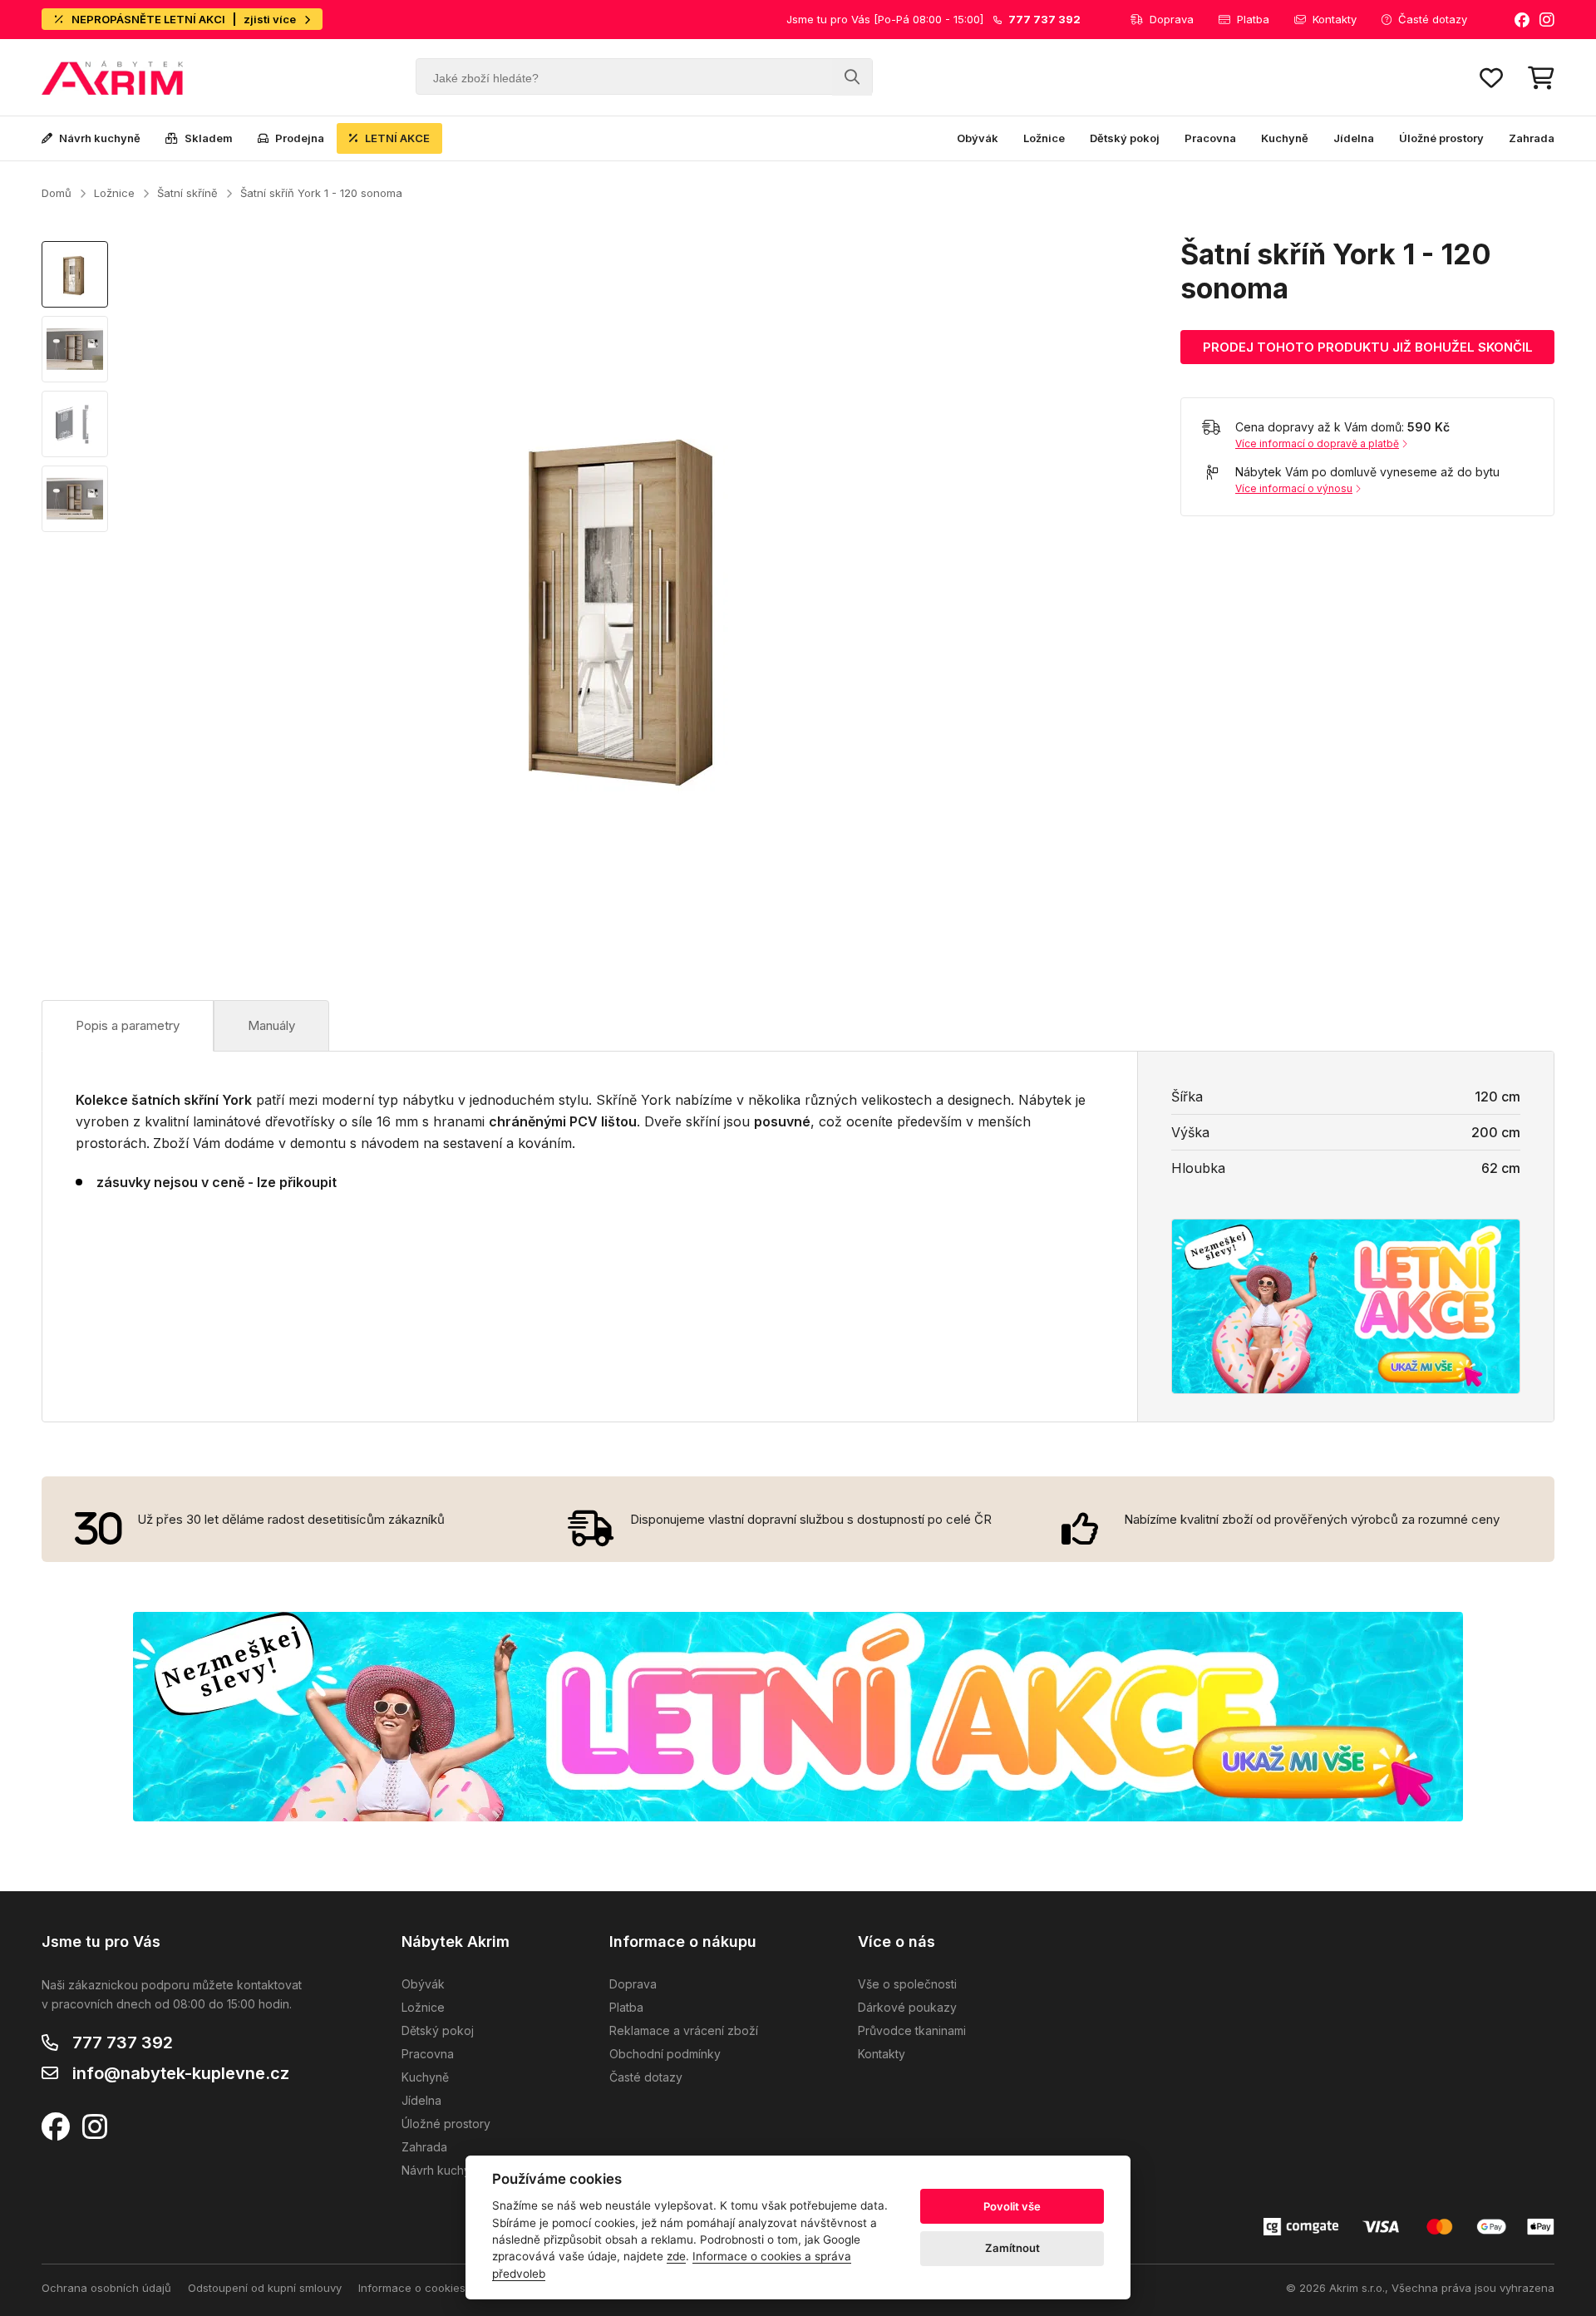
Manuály (271, 1025)
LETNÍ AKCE (397, 138)
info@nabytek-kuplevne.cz (181, 2073)
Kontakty (1335, 19)
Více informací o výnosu (1294, 488)
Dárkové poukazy (907, 2007)
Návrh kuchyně (100, 138)
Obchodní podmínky (665, 2054)
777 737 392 (123, 2043)
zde (676, 2256)
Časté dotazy (1433, 19)
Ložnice (1044, 138)
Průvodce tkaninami (912, 2030)
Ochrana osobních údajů (106, 2288)
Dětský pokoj (1125, 138)
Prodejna (300, 138)
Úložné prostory (1441, 138)
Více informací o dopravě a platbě (1317, 443)
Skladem (209, 138)
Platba (1253, 19)
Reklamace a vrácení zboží (684, 2030)
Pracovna (1210, 138)
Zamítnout (1012, 2248)
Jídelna (1354, 138)
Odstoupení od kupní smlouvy (265, 2288)
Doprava (1172, 19)
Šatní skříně (187, 193)
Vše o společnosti (907, 1984)
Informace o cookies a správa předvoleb (464, 2288)
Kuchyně (1285, 138)
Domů (57, 193)
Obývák (978, 138)
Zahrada (1532, 138)
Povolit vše (1012, 2206)
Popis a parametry (128, 1025)
